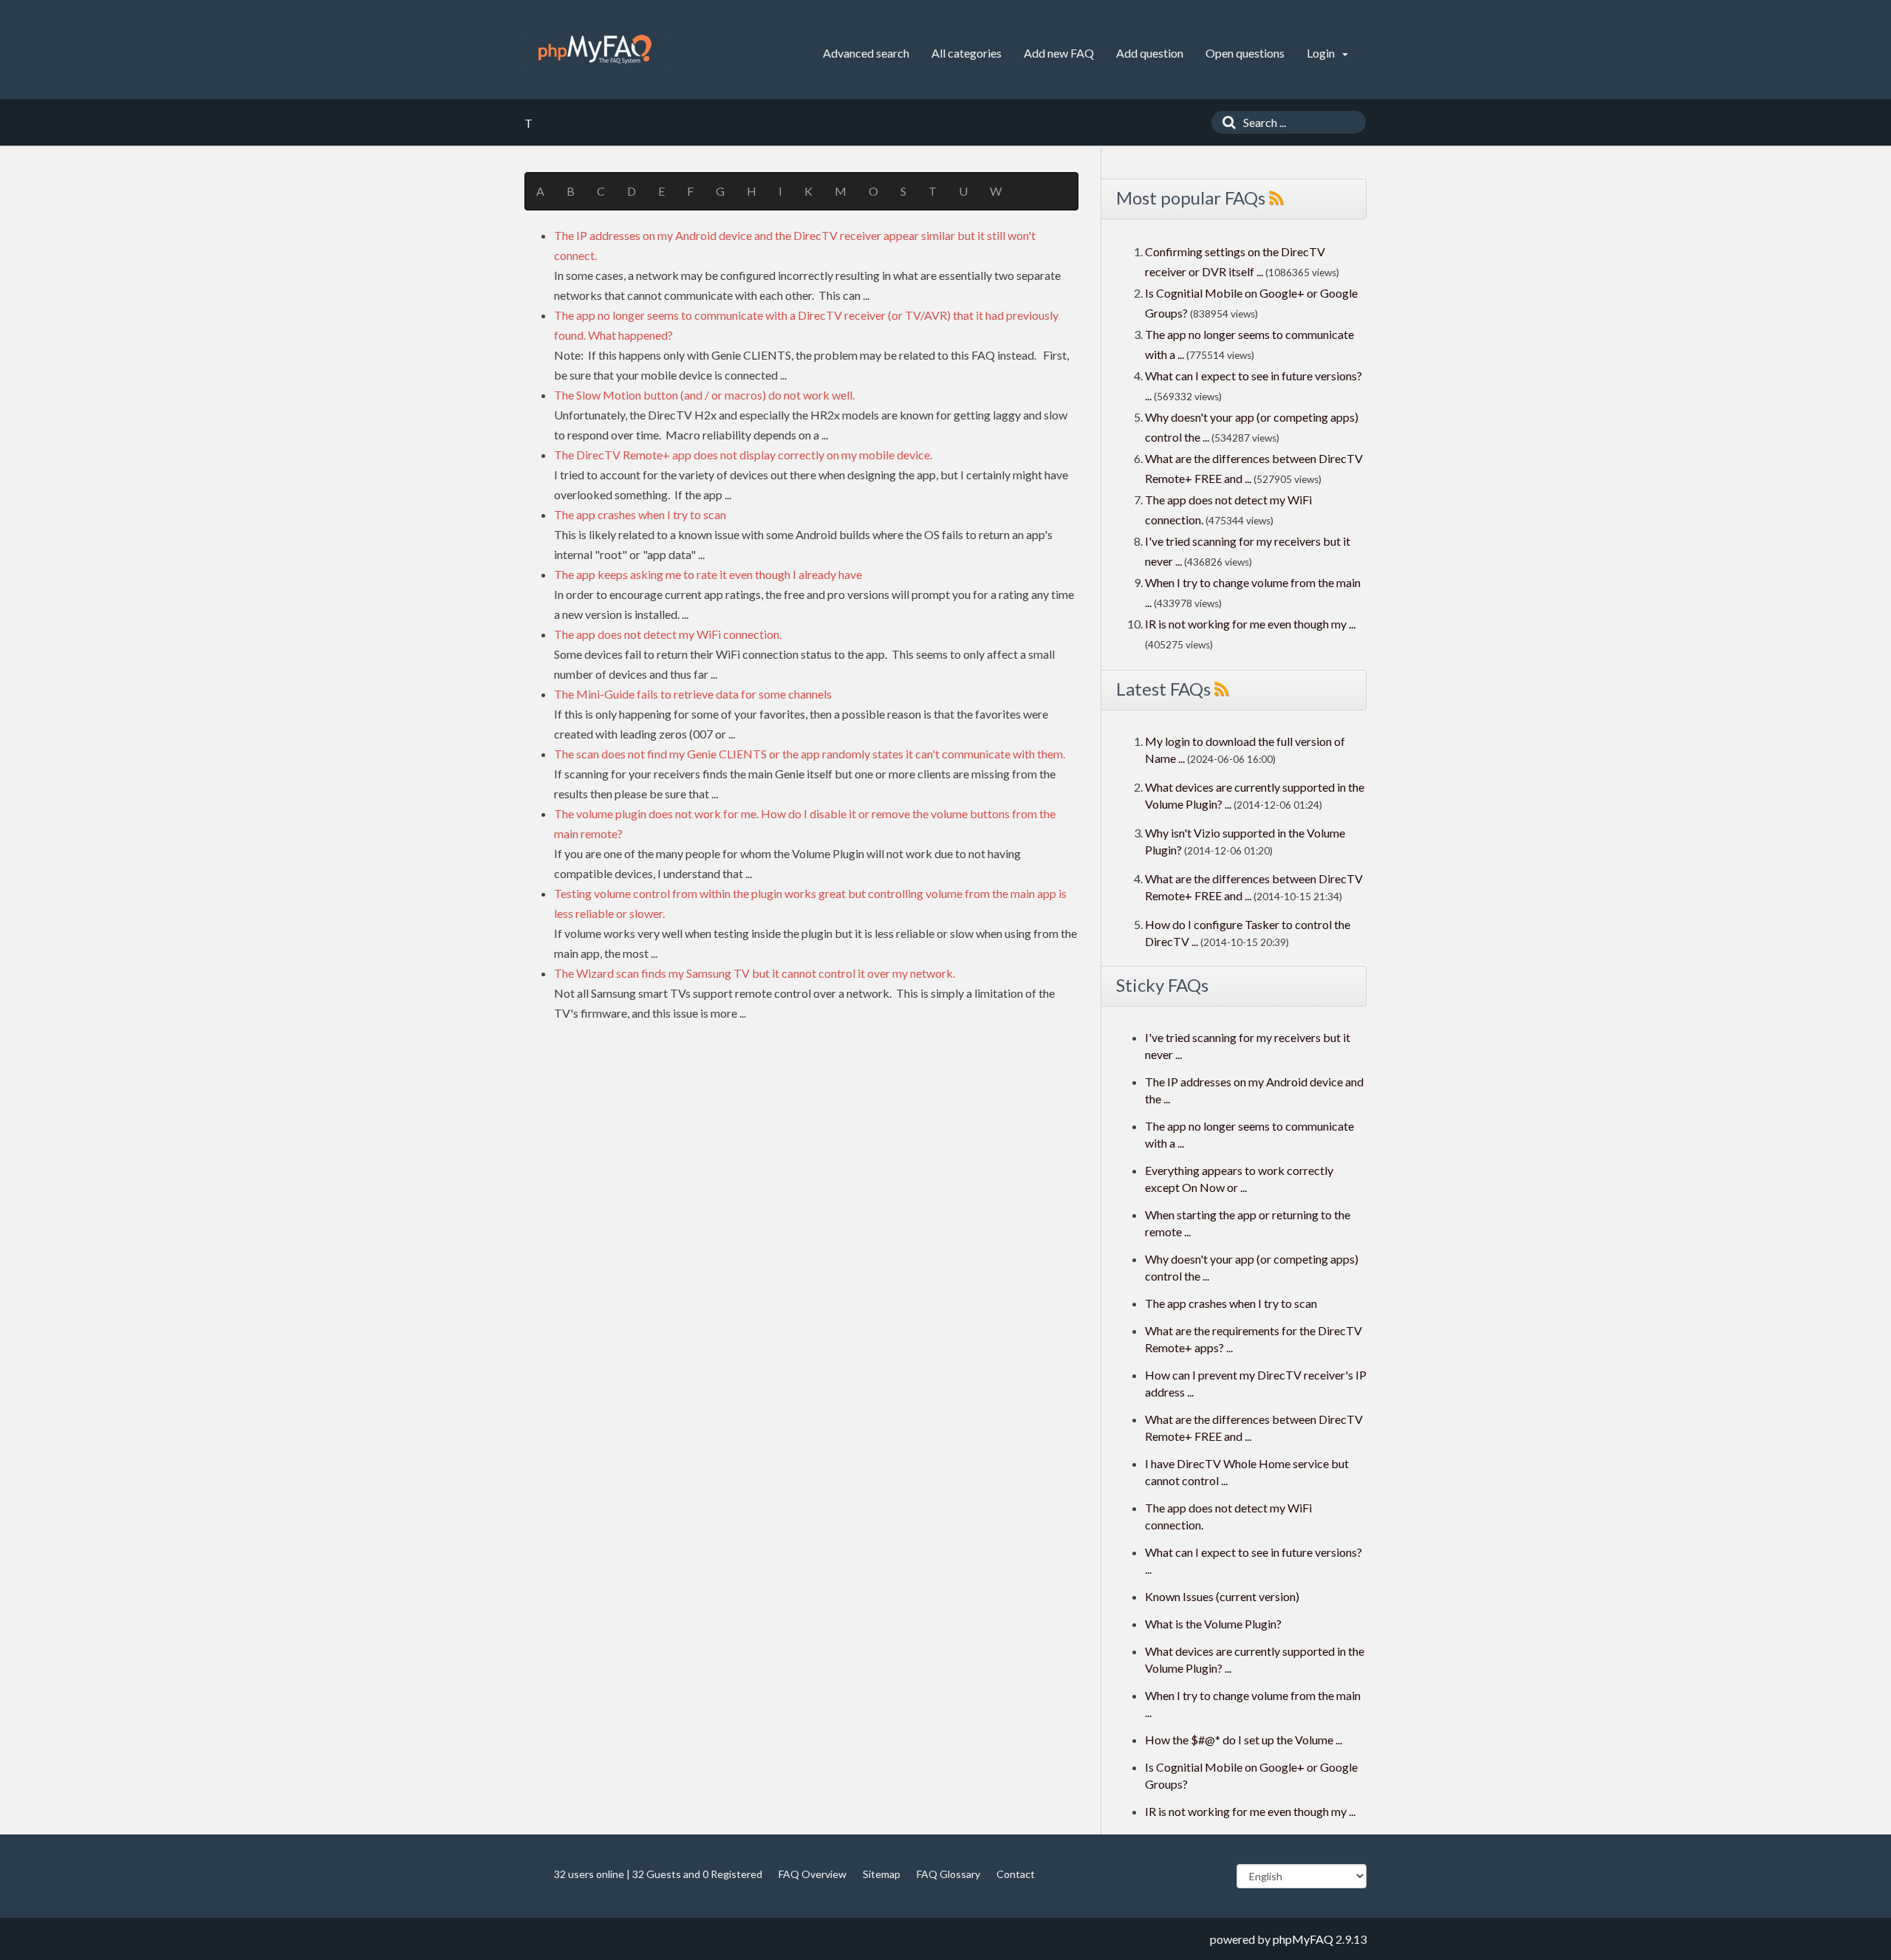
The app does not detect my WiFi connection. (668, 634)
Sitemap (882, 1874)
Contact (1016, 1874)
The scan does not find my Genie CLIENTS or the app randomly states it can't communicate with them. (810, 754)
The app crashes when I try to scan (640, 514)
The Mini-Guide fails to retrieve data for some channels (693, 694)
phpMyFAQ (1303, 1939)
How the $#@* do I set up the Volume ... (1244, 1740)
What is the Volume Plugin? (1213, 1624)
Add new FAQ (1059, 53)
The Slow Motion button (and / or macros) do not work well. (704, 395)
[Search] (1225, 122)
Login (1322, 53)
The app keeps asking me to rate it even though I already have (708, 574)
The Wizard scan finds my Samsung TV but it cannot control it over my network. (755, 973)
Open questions (1245, 53)
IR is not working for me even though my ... (1250, 624)
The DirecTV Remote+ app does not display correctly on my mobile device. (743, 455)
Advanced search (866, 53)
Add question (1150, 53)
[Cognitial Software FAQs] (595, 49)
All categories (967, 53)
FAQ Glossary (948, 1874)
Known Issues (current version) (1222, 1596)
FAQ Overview (813, 1874)
